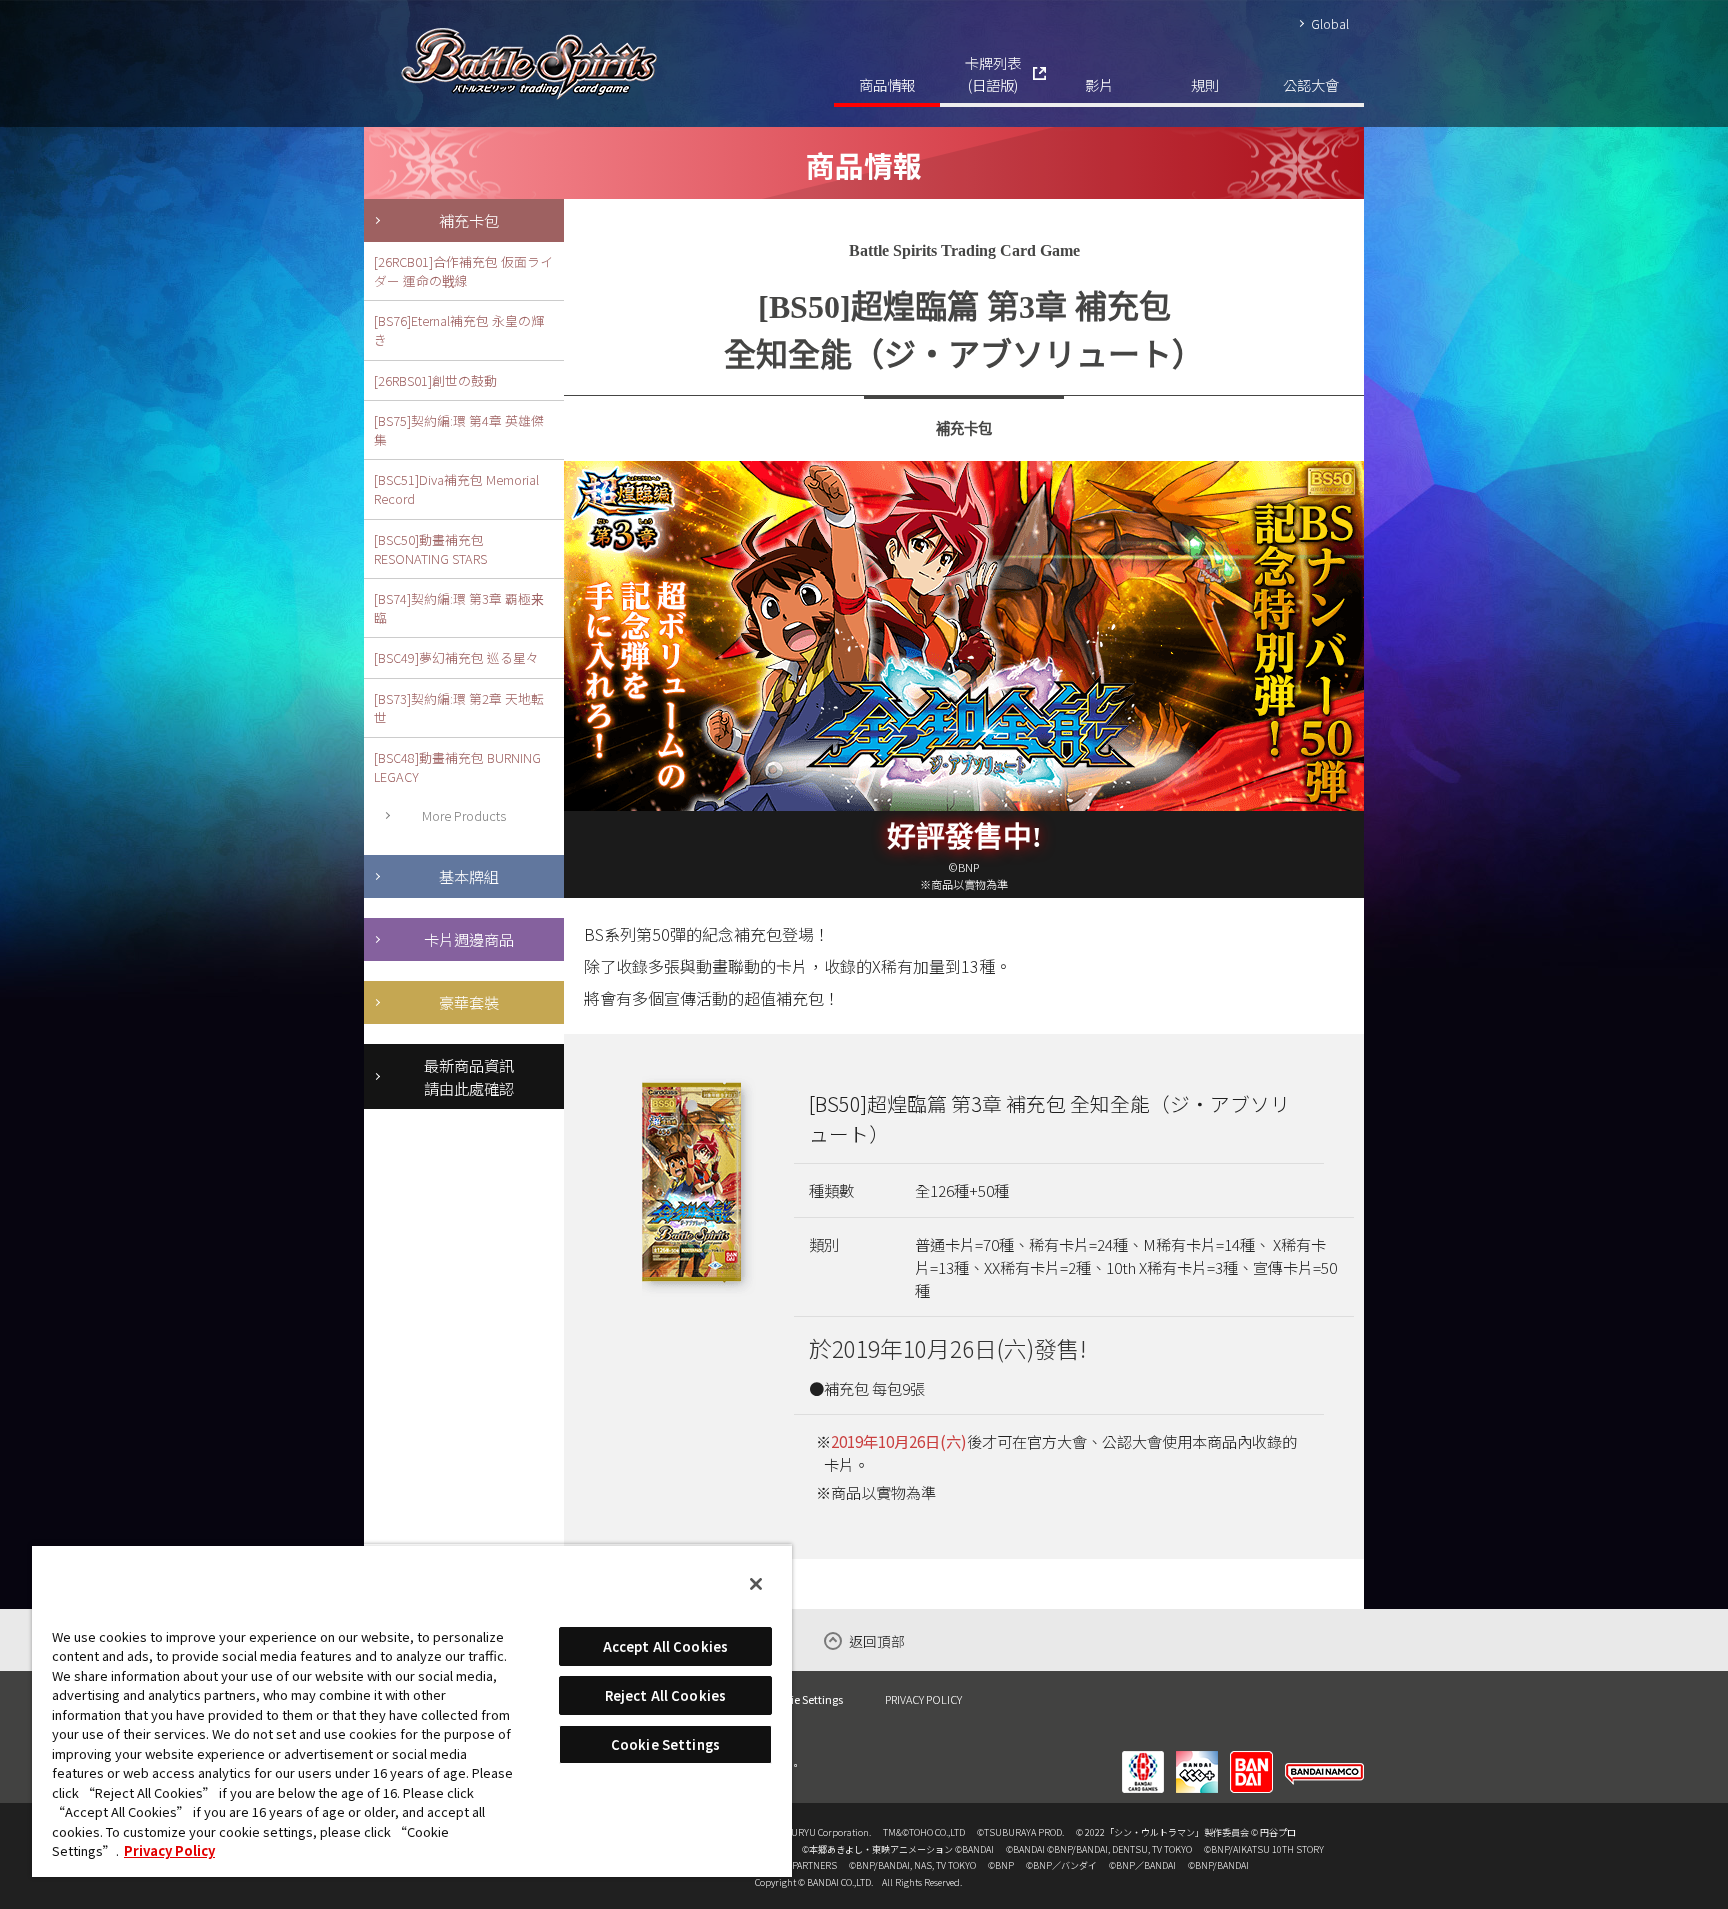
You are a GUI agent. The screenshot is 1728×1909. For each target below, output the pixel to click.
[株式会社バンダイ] (1251, 1759)
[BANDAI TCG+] (1197, 1759)
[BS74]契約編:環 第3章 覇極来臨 (459, 608)
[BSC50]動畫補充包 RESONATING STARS (430, 549)
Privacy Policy (169, 1850)
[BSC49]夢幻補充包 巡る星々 (456, 657)
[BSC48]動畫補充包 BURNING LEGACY (457, 767)
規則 (1205, 84)
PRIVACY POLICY (923, 1699)
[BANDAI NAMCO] (1324, 1759)
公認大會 (1311, 84)
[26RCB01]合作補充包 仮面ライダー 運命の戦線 (463, 271)
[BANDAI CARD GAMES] (1143, 1759)
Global (1330, 23)
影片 (1099, 84)
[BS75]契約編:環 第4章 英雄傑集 (459, 430)
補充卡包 (469, 220)
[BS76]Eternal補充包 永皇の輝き (459, 330)
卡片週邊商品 (469, 939)
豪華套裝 (469, 1002)
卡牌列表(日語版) (993, 73)
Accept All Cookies (665, 1646)
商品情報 (887, 84)
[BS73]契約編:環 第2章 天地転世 (459, 708)
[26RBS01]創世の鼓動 (435, 380)
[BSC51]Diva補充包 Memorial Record (456, 489)
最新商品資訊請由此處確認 (469, 1076)
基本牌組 (469, 876)
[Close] (756, 1584)
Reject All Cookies (665, 1695)
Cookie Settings (804, 1699)
